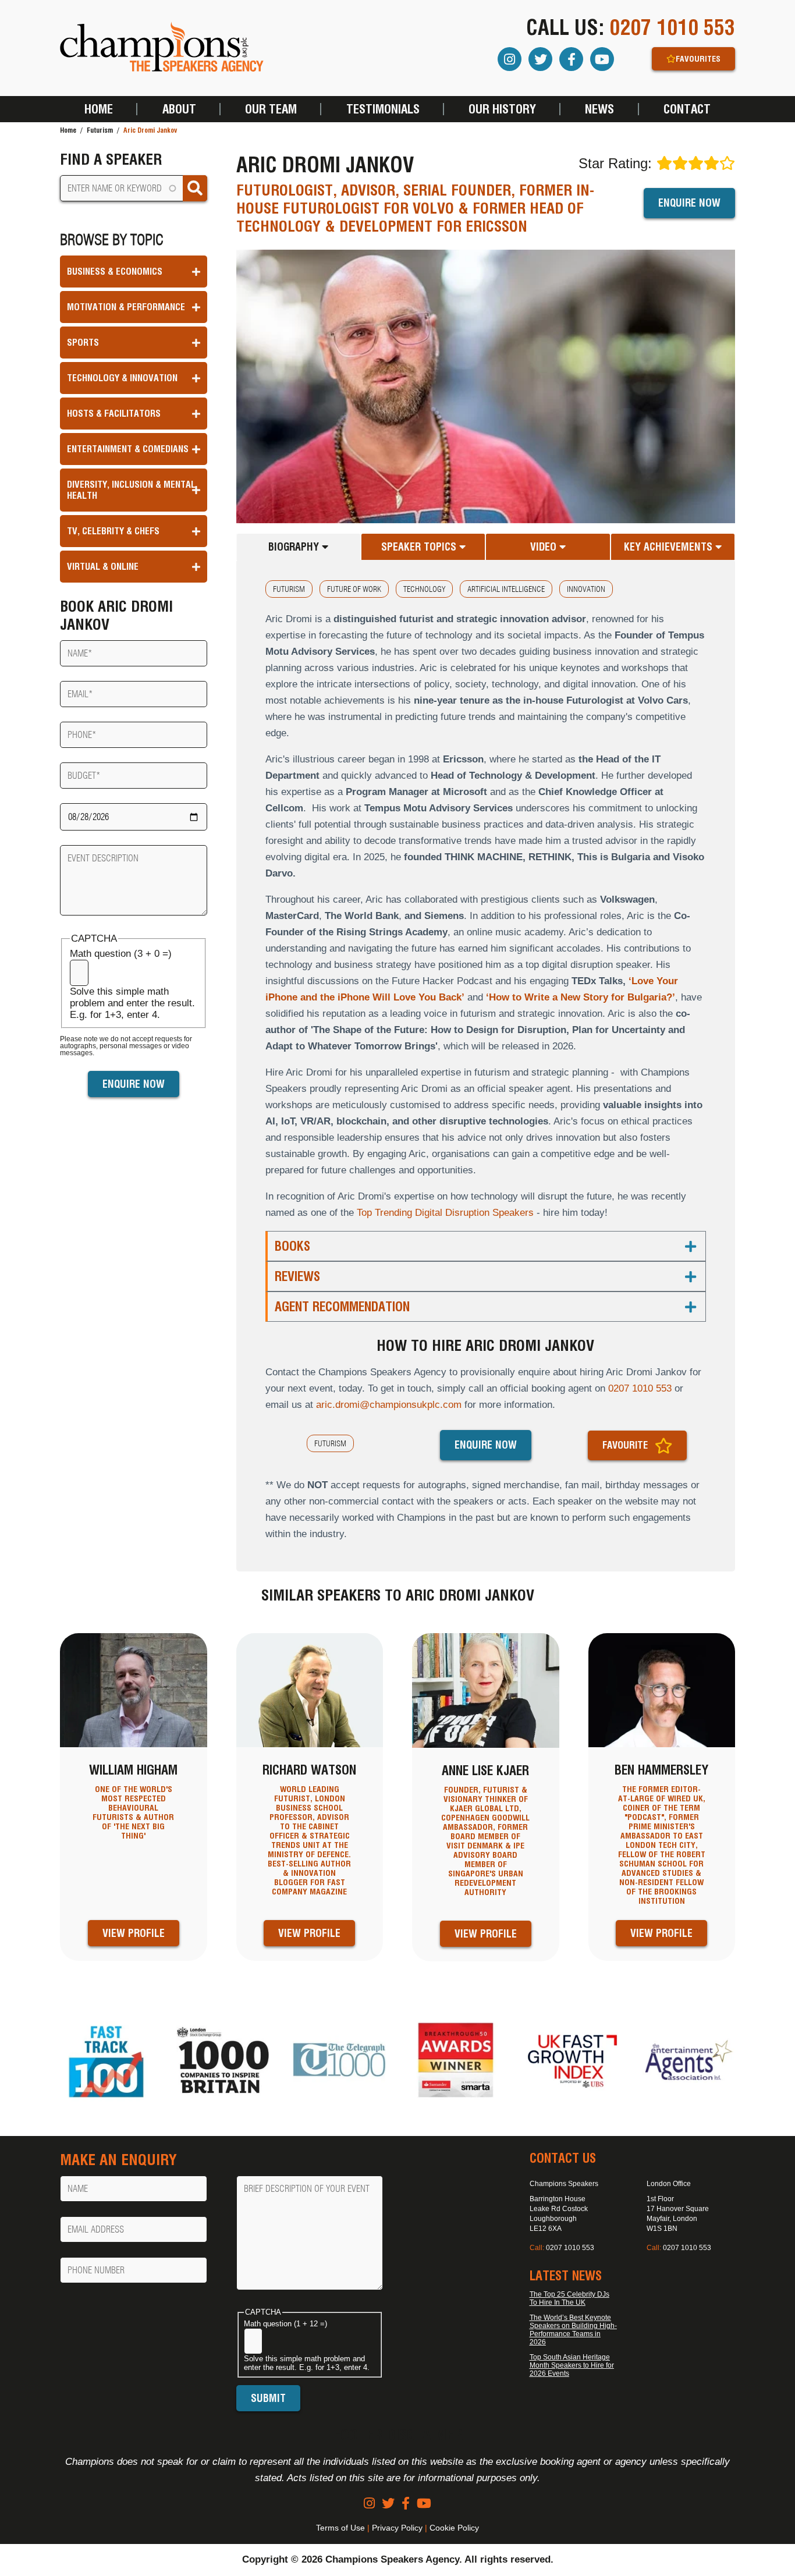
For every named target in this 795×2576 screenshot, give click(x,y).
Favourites (698, 59)
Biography (295, 547)
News (599, 109)
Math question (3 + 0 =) (121, 954)
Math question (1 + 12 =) (285, 2324)
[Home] (162, 48)
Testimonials (383, 109)
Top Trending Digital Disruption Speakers (445, 1213)
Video (545, 547)
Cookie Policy (454, 2528)
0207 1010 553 (672, 27)
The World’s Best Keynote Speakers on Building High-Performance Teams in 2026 (573, 2330)
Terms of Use (340, 2528)
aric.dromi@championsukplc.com (389, 1405)
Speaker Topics (420, 547)
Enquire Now (689, 203)
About (179, 109)
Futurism (100, 130)
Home (99, 109)
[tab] (299, 547)
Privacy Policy (397, 2528)
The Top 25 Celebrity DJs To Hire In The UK (569, 2298)
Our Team (271, 109)
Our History (502, 109)
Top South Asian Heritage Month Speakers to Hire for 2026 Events (572, 2365)
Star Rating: (615, 163)
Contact (687, 109)
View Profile (134, 1933)
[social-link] (369, 2504)
